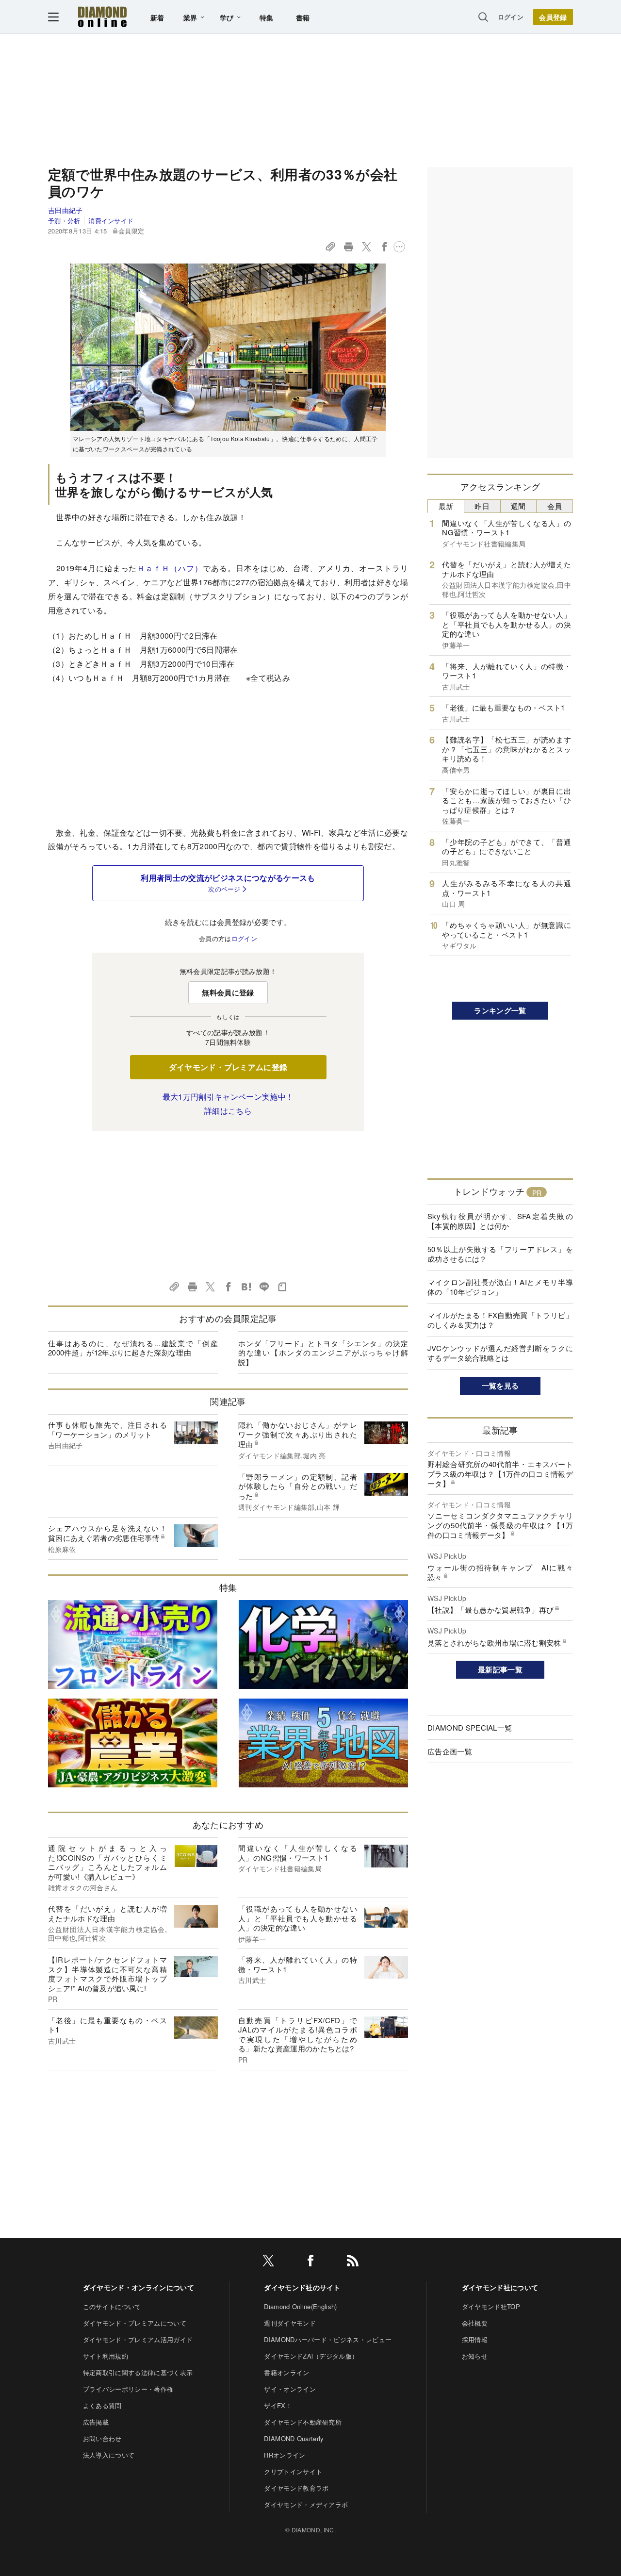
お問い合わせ (102, 2438)
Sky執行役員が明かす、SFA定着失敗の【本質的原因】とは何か (500, 1221)
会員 (555, 506)
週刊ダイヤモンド (290, 2323)
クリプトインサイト (293, 2471)
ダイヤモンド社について (500, 2287)
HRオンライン (285, 2455)
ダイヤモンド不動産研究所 (303, 2422)
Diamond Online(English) (300, 2306)
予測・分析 (64, 221)
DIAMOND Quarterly (294, 2438)
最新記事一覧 (500, 1669)
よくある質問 (102, 2405)
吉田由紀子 (65, 210)
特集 (267, 17)
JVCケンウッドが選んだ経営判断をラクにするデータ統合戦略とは (500, 1353)
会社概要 (475, 2323)
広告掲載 (96, 2422)
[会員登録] (553, 17)
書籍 (303, 17)
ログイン (511, 17)
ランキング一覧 (500, 1010)
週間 (518, 506)
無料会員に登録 (228, 992)
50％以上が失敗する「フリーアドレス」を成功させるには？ (500, 1254)
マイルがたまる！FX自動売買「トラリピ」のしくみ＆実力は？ (500, 1320)
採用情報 (475, 2339)
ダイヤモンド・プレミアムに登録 (228, 1067)
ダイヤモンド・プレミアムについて (135, 2323)
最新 (446, 506)
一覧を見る (500, 1386)
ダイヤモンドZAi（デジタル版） (311, 2356)
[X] (268, 2262)
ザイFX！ (278, 2405)
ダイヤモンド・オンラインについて (139, 2287)
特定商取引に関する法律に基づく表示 (138, 2372)
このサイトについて (112, 2306)
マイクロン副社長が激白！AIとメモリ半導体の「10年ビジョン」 (500, 1287)
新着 (157, 17)
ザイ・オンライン (290, 2389)
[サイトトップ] (102, 17)
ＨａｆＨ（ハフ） (170, 568)
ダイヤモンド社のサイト (302, 2287)
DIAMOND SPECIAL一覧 (470, 1727)
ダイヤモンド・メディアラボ (306, 2504)
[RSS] (353, 2262)
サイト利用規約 (106, 2356)
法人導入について (109, 2455)
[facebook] (310, 2262)
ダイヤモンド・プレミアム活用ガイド (138, 2339)
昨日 (482, 506)
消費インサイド (111, 221)
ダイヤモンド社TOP (491, 2306)
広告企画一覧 (450, 1751)
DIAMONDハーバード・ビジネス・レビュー (328, 2339)
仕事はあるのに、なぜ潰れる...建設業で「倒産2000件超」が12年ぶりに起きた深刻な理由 (133, 1348)
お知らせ (475, 2356)
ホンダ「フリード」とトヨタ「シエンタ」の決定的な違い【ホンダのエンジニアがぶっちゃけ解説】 (323, 1353)
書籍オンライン (286, 2372)
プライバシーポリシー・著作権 (128, 2389)
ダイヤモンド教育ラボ (296, 2488)
